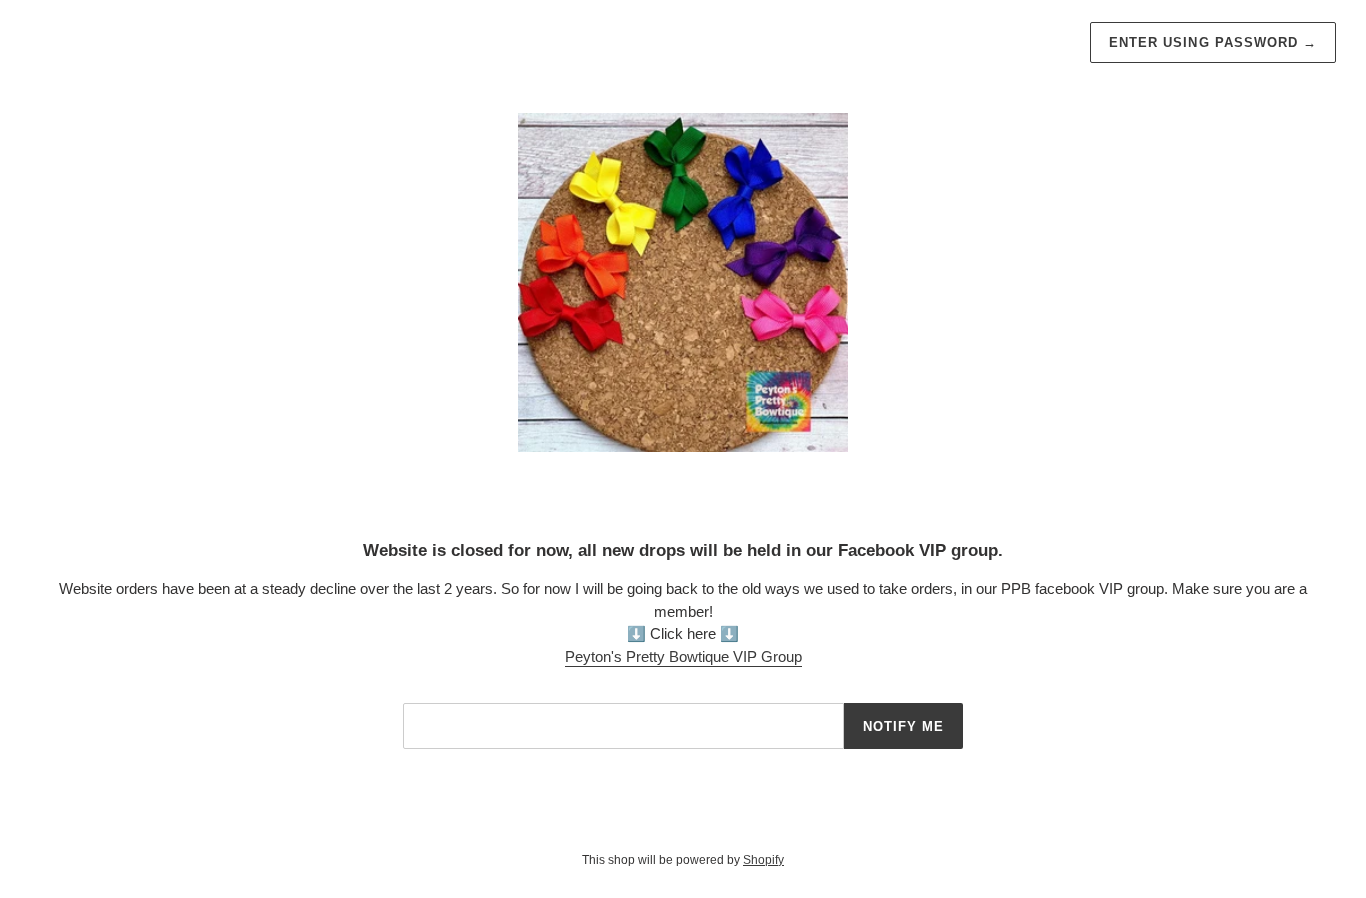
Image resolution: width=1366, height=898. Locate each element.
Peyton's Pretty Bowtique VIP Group (683, 656)
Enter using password (1213, 42)
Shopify (763, 860)
